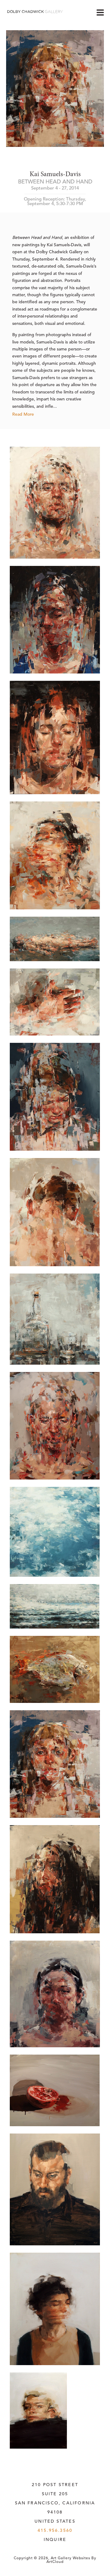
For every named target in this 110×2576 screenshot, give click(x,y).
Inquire (55, 2540)
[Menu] (100, 12)
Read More (23, 414)
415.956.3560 (55, 2531)
